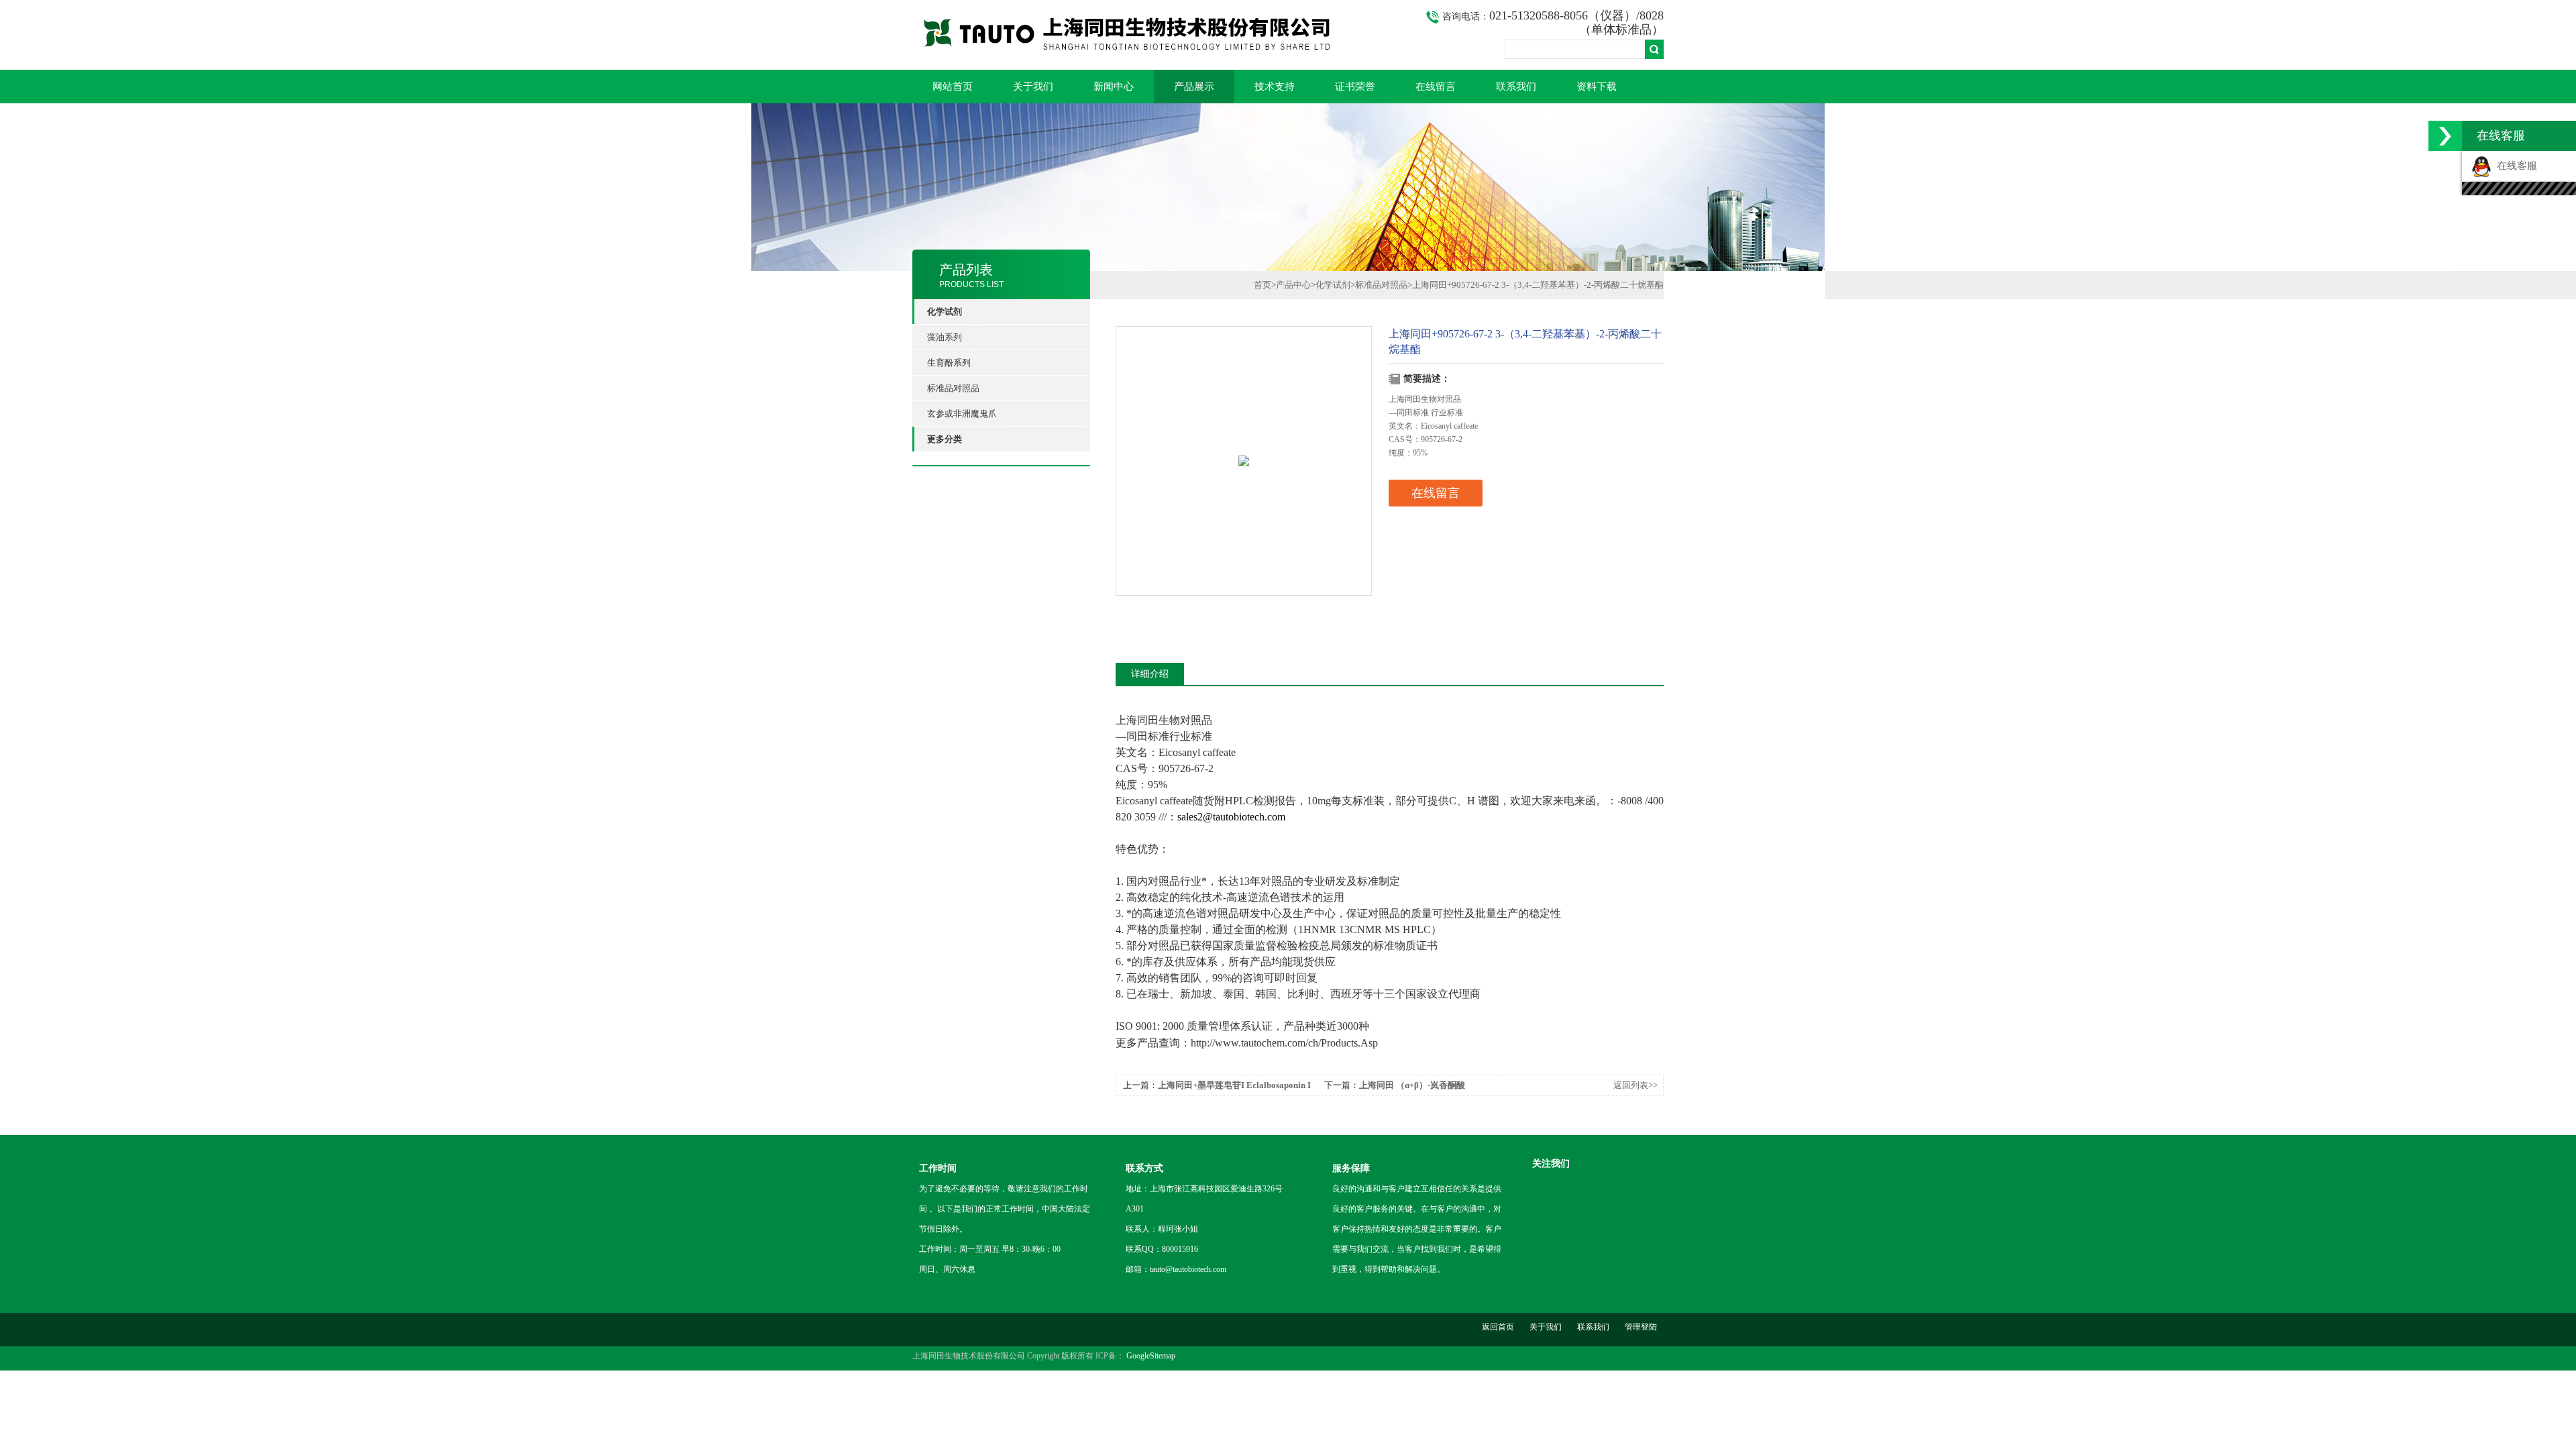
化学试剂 (1333, 285)
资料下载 (1597, 87)
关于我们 (1033, 87)
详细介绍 (1150, 674)
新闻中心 (1114, 87)
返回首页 (1498, 1327)
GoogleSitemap (1151, 1356)
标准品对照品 (953, 388)
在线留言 (1436, 87)
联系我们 (1516, 87)
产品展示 (1194, 87)
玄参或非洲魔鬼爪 (962, 414)
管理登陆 (1641, 1327)
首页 (1263, 285)
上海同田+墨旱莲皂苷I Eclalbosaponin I (1234, 1085)
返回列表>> (1635, 1085)
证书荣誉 (1355, 87)
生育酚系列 (949, 363)
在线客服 (2514, 166)
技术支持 (1275, 87)
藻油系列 (945, 337)
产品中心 (1293, 285)
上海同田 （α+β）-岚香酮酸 (1412, 1085)
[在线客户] (2445, 136)
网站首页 (953, 87)
